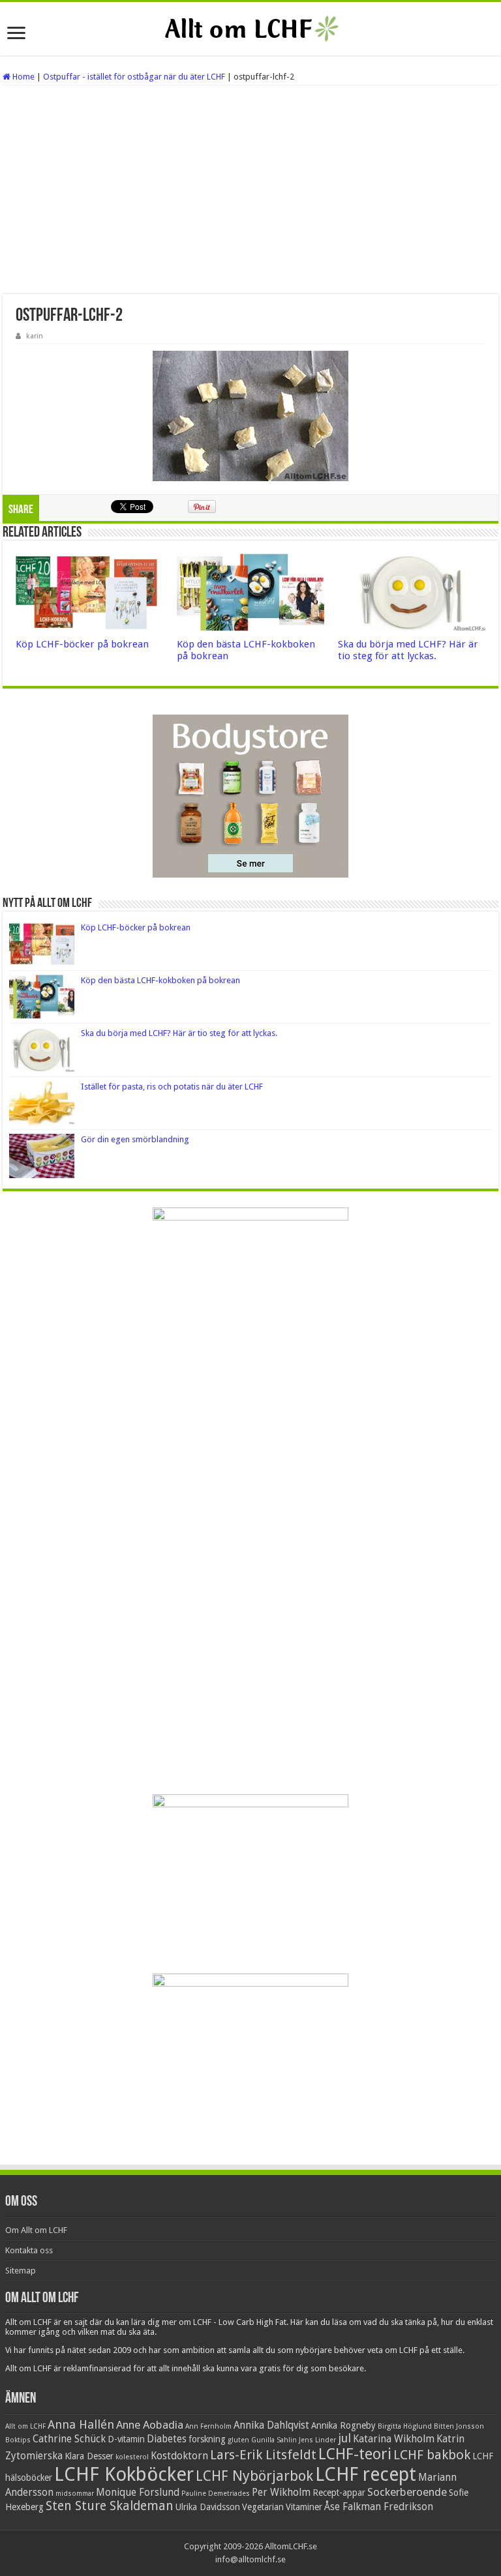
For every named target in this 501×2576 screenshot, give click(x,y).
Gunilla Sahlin (274, 2440)
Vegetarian (263, 2507)
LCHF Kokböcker (124, 2474)
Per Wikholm (281, 2493)
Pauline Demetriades (216, 2494)
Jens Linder (317, 2440)
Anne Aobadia (150, 2425)
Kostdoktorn (179, 2456)
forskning (207, 2439)
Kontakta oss (29, 2250)
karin (35, 336)
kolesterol (132, 2457)
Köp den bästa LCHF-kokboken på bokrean (160, 980)
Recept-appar (339, 2493)
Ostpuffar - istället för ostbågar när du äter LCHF (134, 77)
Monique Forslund (138, 2493)
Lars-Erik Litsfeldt (263, 2455)
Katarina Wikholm (394, 2439)
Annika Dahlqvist (271, 2425)
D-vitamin (126, 2439)
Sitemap (21, 2271)
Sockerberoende (407, 2492)
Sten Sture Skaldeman (110, 2506)
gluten (238, 2440)
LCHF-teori (355, 2454)
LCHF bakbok (432, 2455)
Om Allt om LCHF (36, 2230)
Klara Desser (89, 2456)
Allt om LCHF (25, 2426)
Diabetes (167, 2439)
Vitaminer (304, 2507)
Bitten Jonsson (459, 2426)
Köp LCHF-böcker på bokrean (82, 644)
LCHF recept (366, 2474)
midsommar (75, 2494)
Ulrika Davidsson (208, 2507)
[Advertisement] (250, 190)
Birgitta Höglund (405, 2426)
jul (344, 2438)
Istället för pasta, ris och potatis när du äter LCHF (172, 1087)
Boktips (18, 2440)
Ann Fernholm (208, 2426)
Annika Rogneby (343, 2425)
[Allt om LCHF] (250, 29)
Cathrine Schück (69, 2439)
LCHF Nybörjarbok (254, 2476)
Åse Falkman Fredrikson (379, 2507)
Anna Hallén (81, 2424)
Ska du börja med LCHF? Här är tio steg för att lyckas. (408, 650)
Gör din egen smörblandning (135, 1139)
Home (23, 77)
